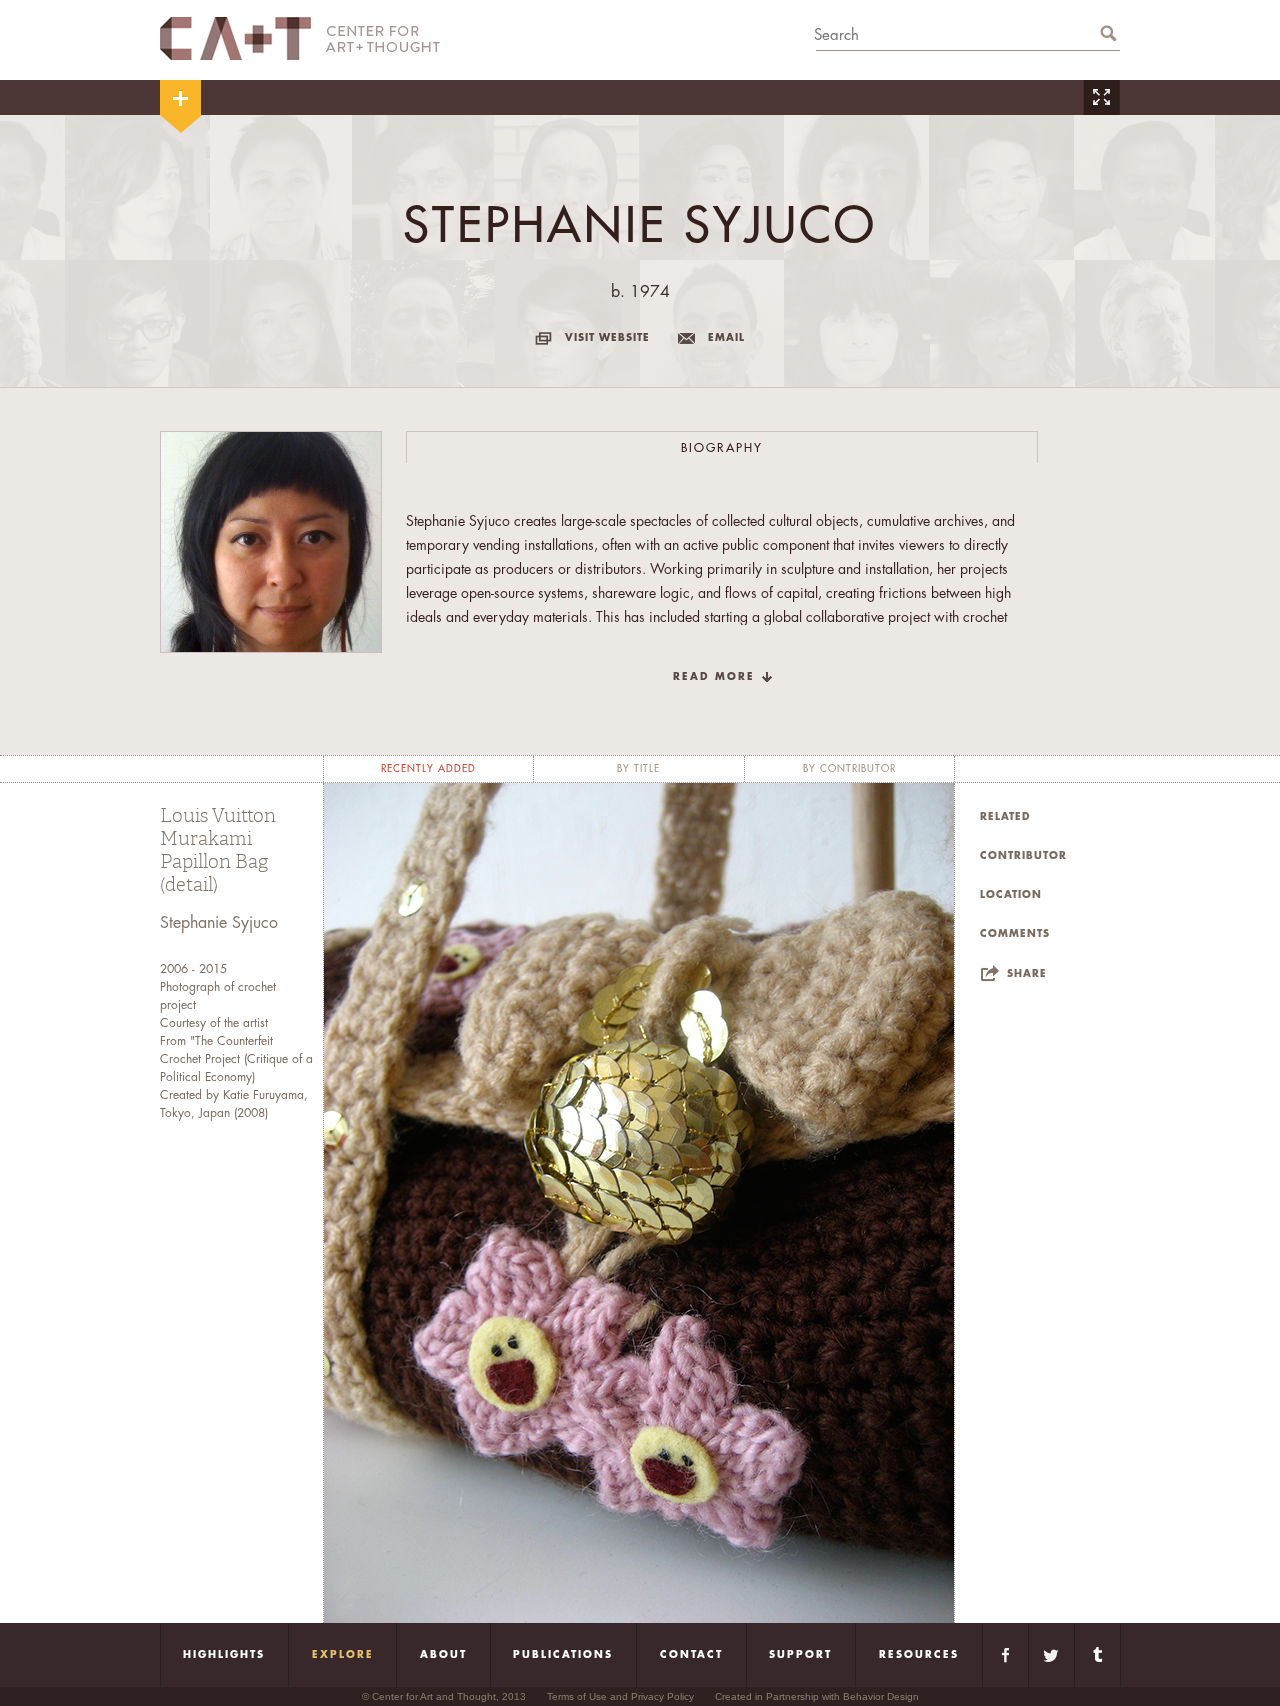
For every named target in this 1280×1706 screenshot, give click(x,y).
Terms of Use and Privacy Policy (620, 1696)
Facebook (1005, 1655)
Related (1005, 817)
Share (1027, 974)
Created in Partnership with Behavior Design (817, 1696)
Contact (691, 1655)
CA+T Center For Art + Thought (300, 38)
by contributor (849, 769)
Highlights (224, 1655)
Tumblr (1097, 1655)
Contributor (1023, 856)
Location (1011, 895)
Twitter (1051, 1655)
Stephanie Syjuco (219, 923)
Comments (1015, 934)
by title (638, 769)
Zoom (1101, 97)
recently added (428, 769)
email (726, 338)
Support (800, 1655)
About (443, 1655)
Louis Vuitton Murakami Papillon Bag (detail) (218, 850)
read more (714, 677)
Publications (563, 1655)
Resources (919, 1655)
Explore (343, 1655)
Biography (722, 448)
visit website (607, 338)
